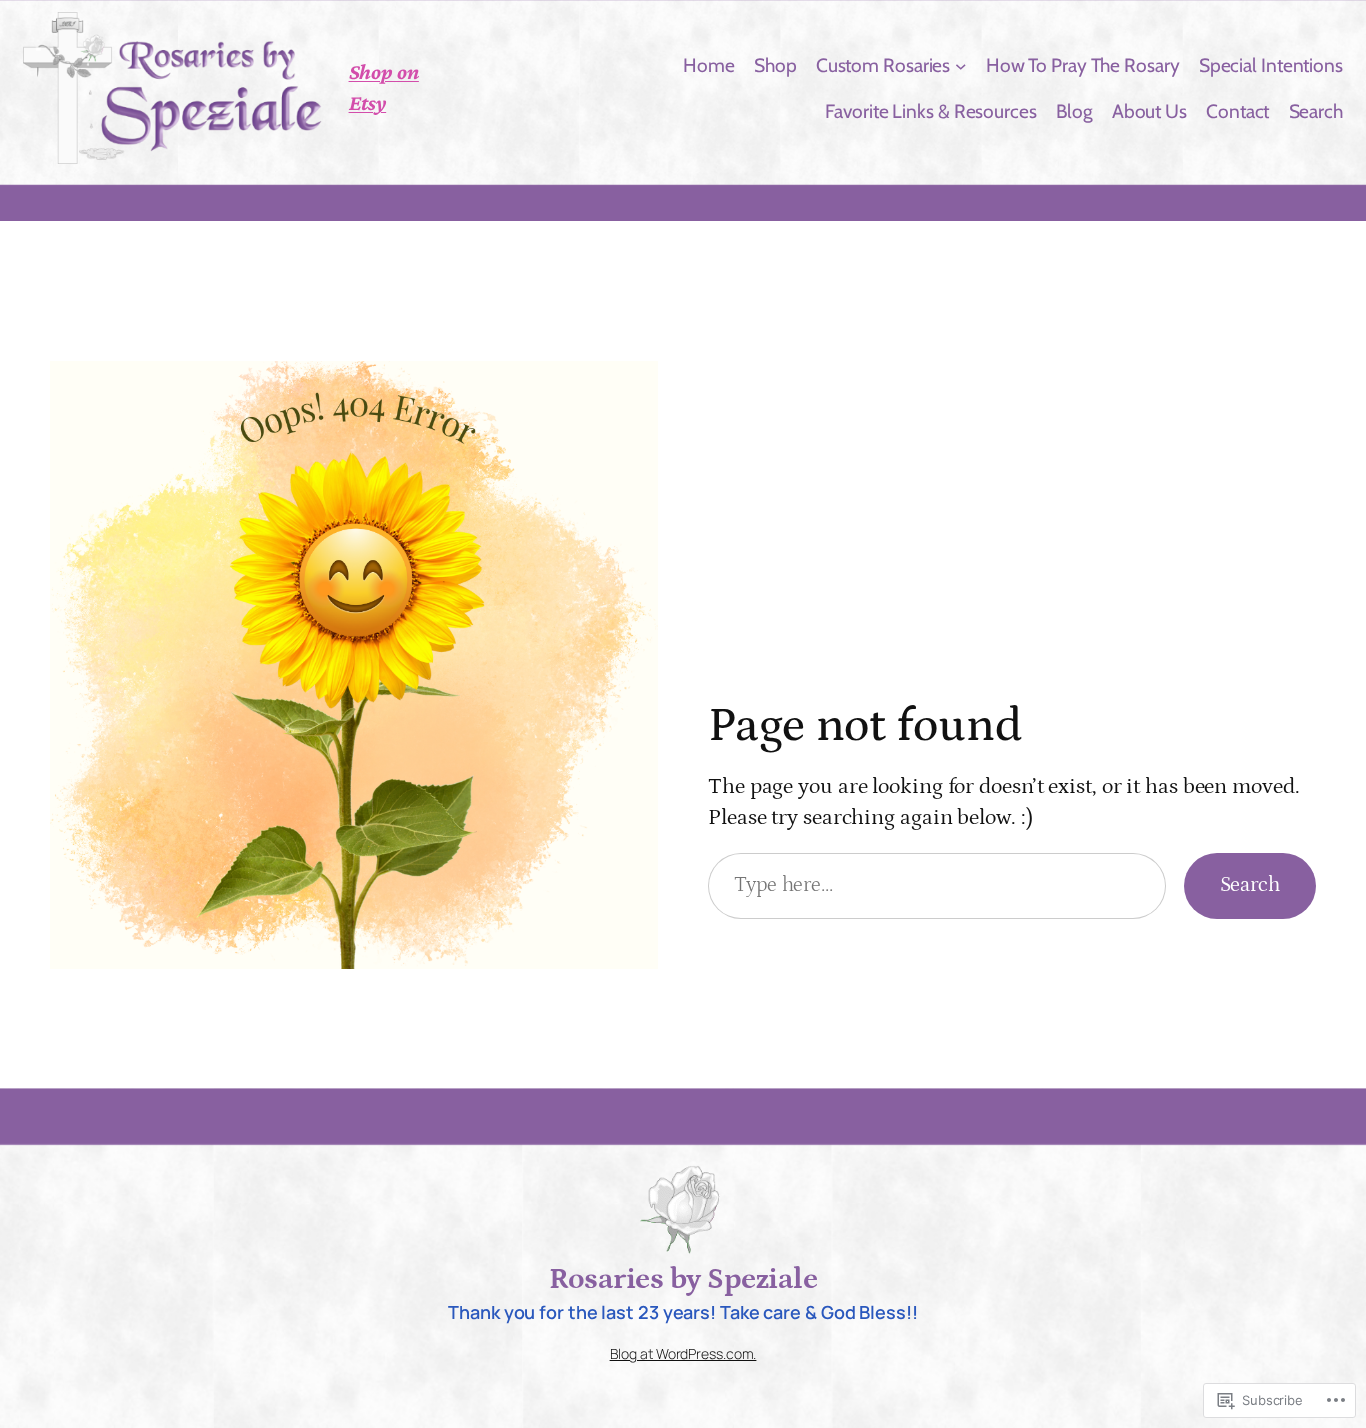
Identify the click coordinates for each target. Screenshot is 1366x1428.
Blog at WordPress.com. (683, 1353)
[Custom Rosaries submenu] (961, 65)
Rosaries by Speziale (683, 1279)
